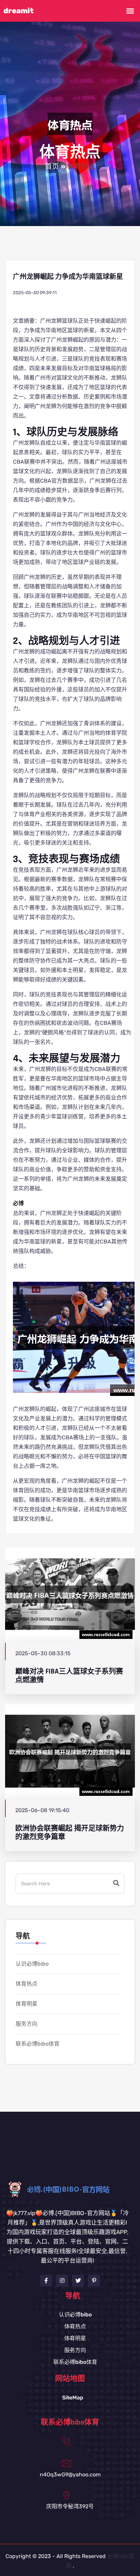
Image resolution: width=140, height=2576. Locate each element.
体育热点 (27, 1984)
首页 (52, 167)
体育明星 (27, 2004)
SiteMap (73, 2398)
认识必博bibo (32, 1964)
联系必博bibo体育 (38, 2044)
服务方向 (27, 2024)
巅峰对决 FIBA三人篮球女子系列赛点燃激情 (69, 1676)
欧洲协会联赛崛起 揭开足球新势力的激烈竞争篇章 (70, 1832)
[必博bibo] (70, 2189)
